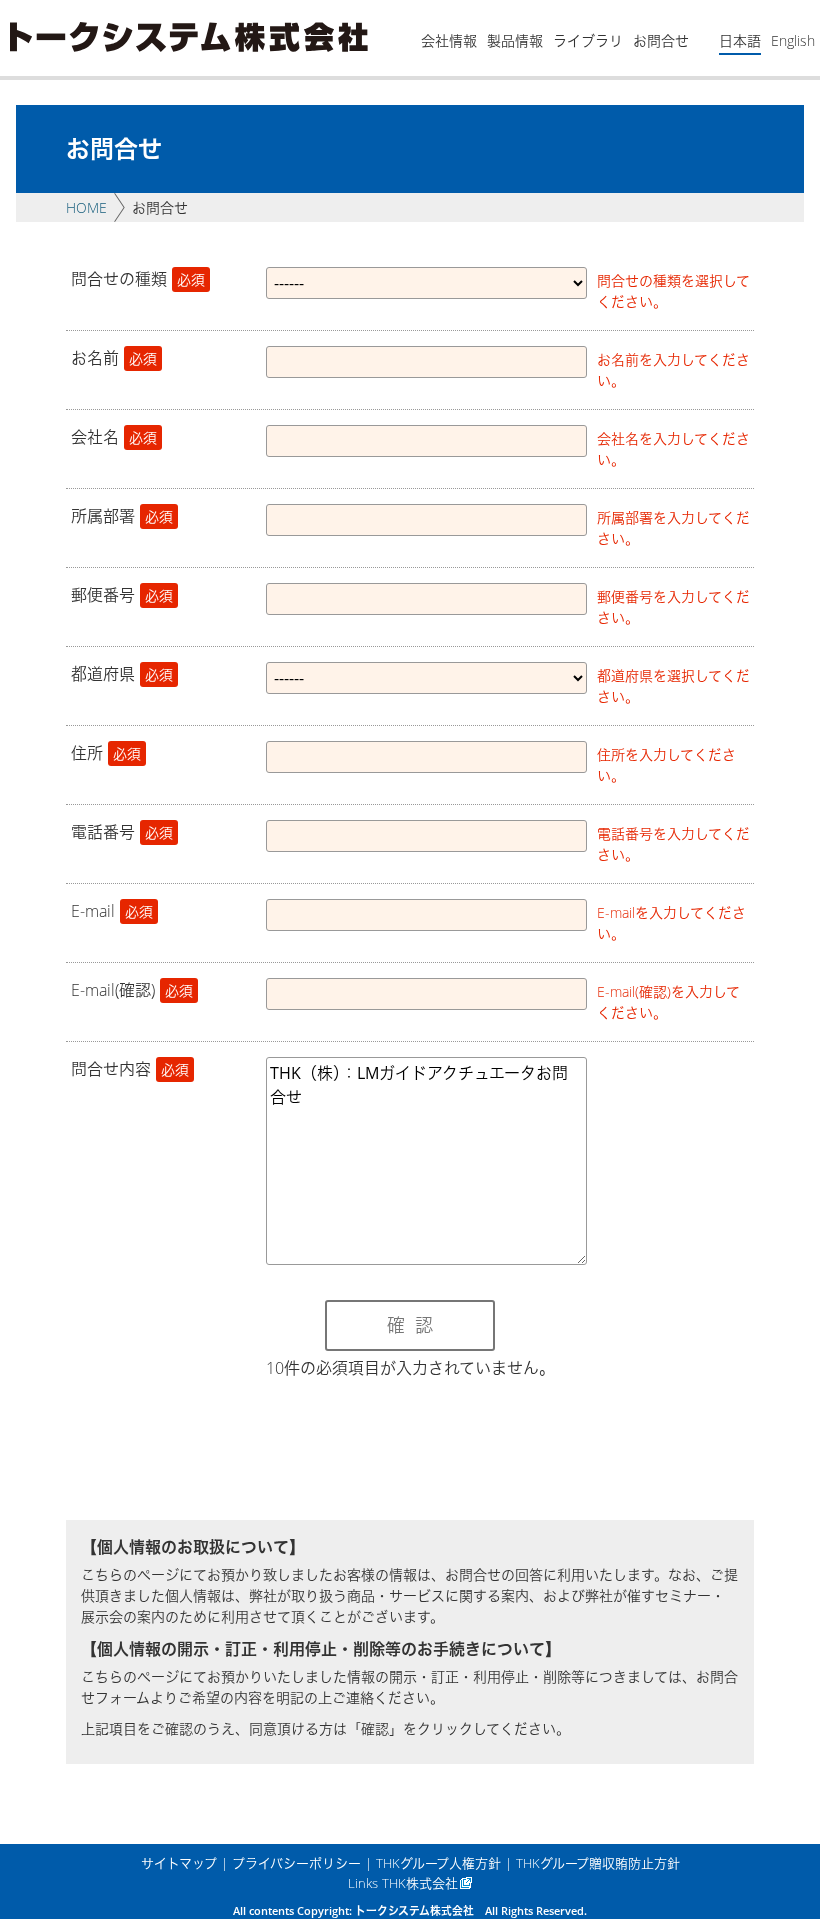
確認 (415, 1325)
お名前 (114, 358)
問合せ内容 (130, 1069)
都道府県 (122, 674)
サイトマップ (179, 1863)
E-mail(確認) (132, 990)
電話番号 (122, 832)
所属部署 (122, 516)
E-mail (112, 911)
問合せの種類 (138, 279)
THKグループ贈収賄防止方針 (598, 1863)
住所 (106, 753)
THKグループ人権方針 (438, 1863)
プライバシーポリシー (296, 1863)
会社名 (114, 437)
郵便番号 (122, 595)
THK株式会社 (420, 1883)
